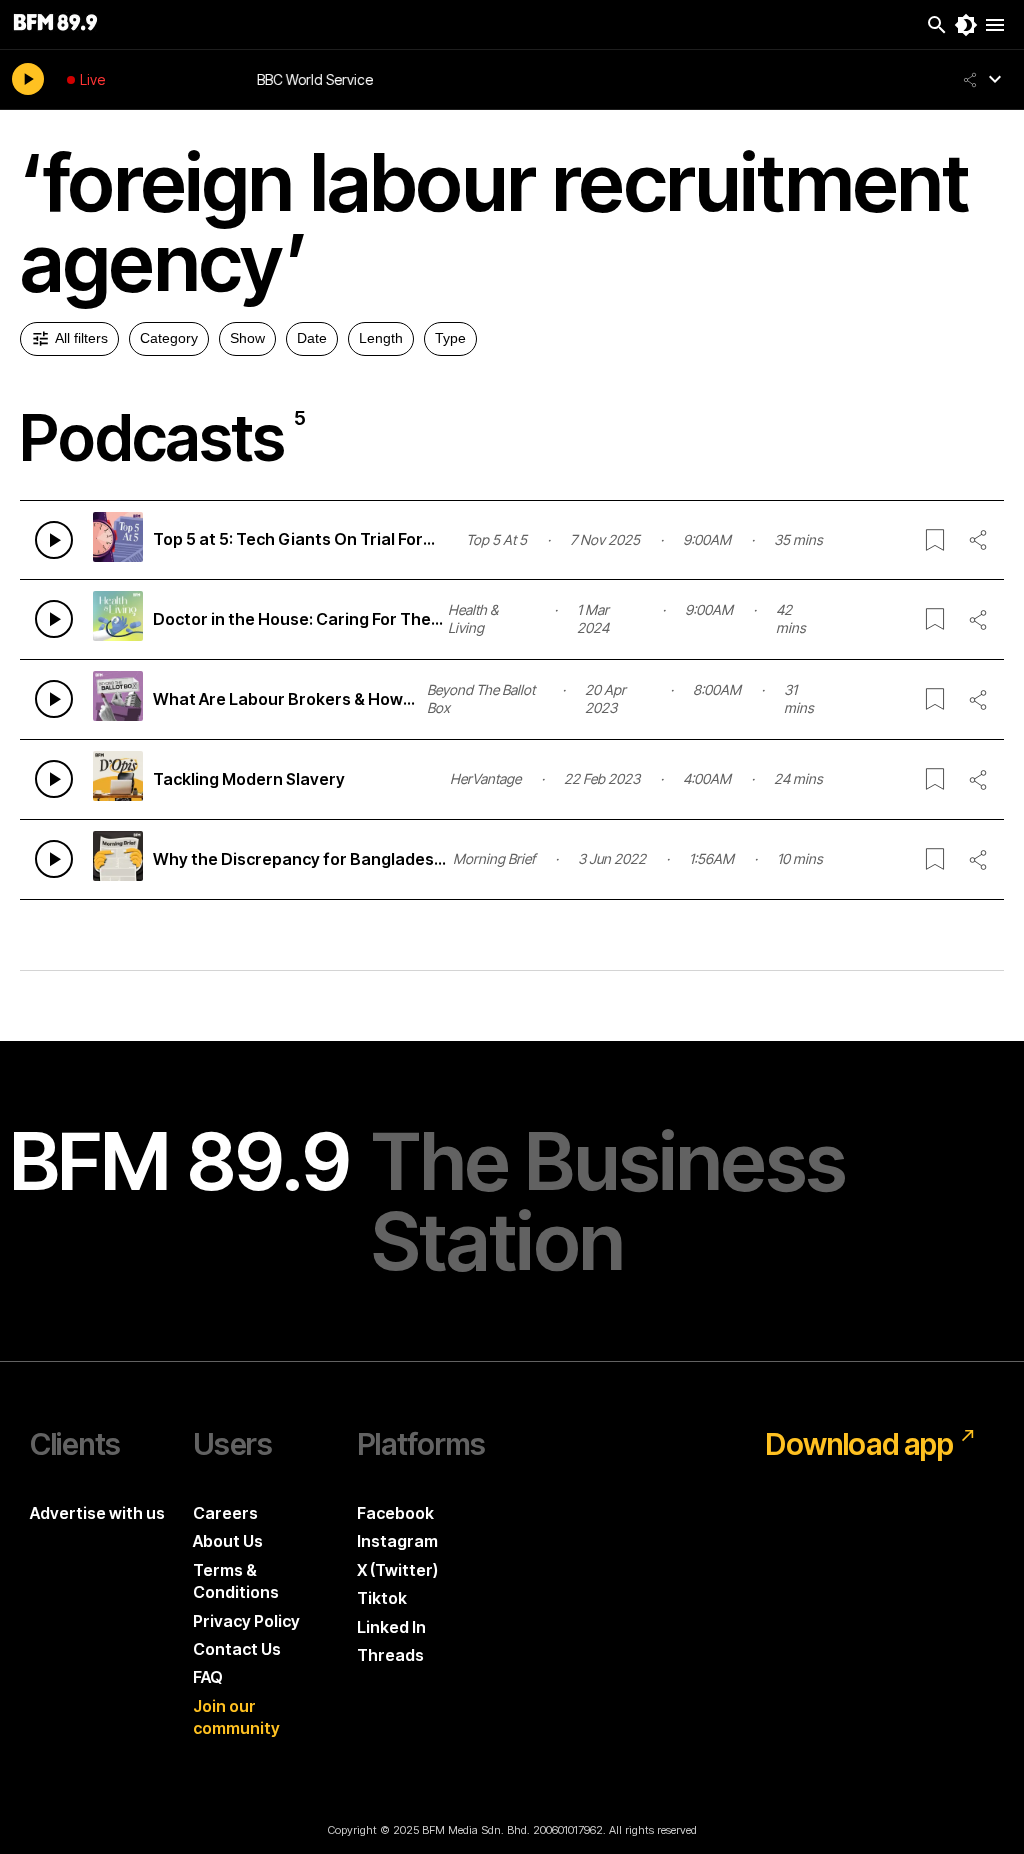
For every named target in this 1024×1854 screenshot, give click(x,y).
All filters (81, 338)
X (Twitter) (397, 1570)
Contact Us (237, 1649)
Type (450, 338)
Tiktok (382, 1598)
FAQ (208, 1677)
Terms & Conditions (236, 1581)
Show (247, 338)
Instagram (397, 1541)
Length (381, 338)
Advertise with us (97, 1513)
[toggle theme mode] (966, 25)
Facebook (395, 1513)
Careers (225, 1513)
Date (312, 338)
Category (169, 338)
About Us (228, 1541)
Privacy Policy (246, 1621)
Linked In (391, 1627)
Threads (390, 1655)
